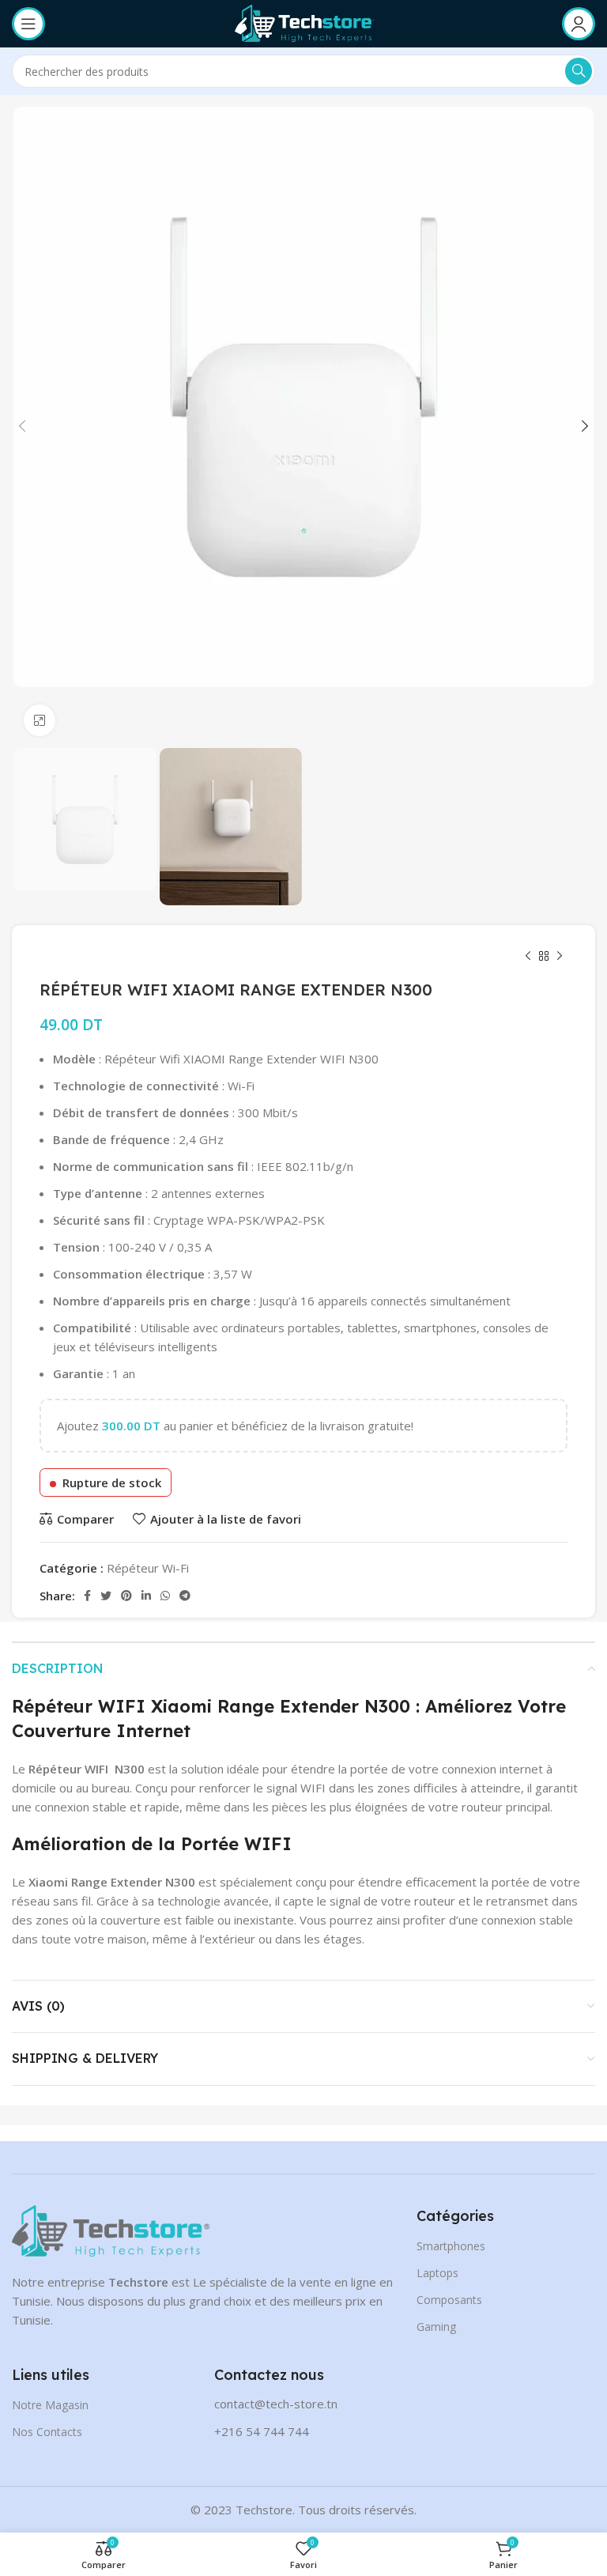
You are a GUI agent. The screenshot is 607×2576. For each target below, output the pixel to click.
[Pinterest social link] (126, 1596)
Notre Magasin (50, 2405)
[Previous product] (528, 957)
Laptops (437, 2273)
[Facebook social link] (87, 1596)
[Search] (579, 71)
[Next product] (560, 957)
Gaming (436, 2327)
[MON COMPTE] (579, 24)
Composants (449, 2300)
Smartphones (451, 2246)
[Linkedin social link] (146, 1596)
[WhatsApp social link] (165, 1596)
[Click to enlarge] (40, 720)
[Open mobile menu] (28, 24)
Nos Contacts (47, 2432)
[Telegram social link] (185, 1596)
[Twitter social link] (106, 1596)
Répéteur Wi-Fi (148, 1568)
